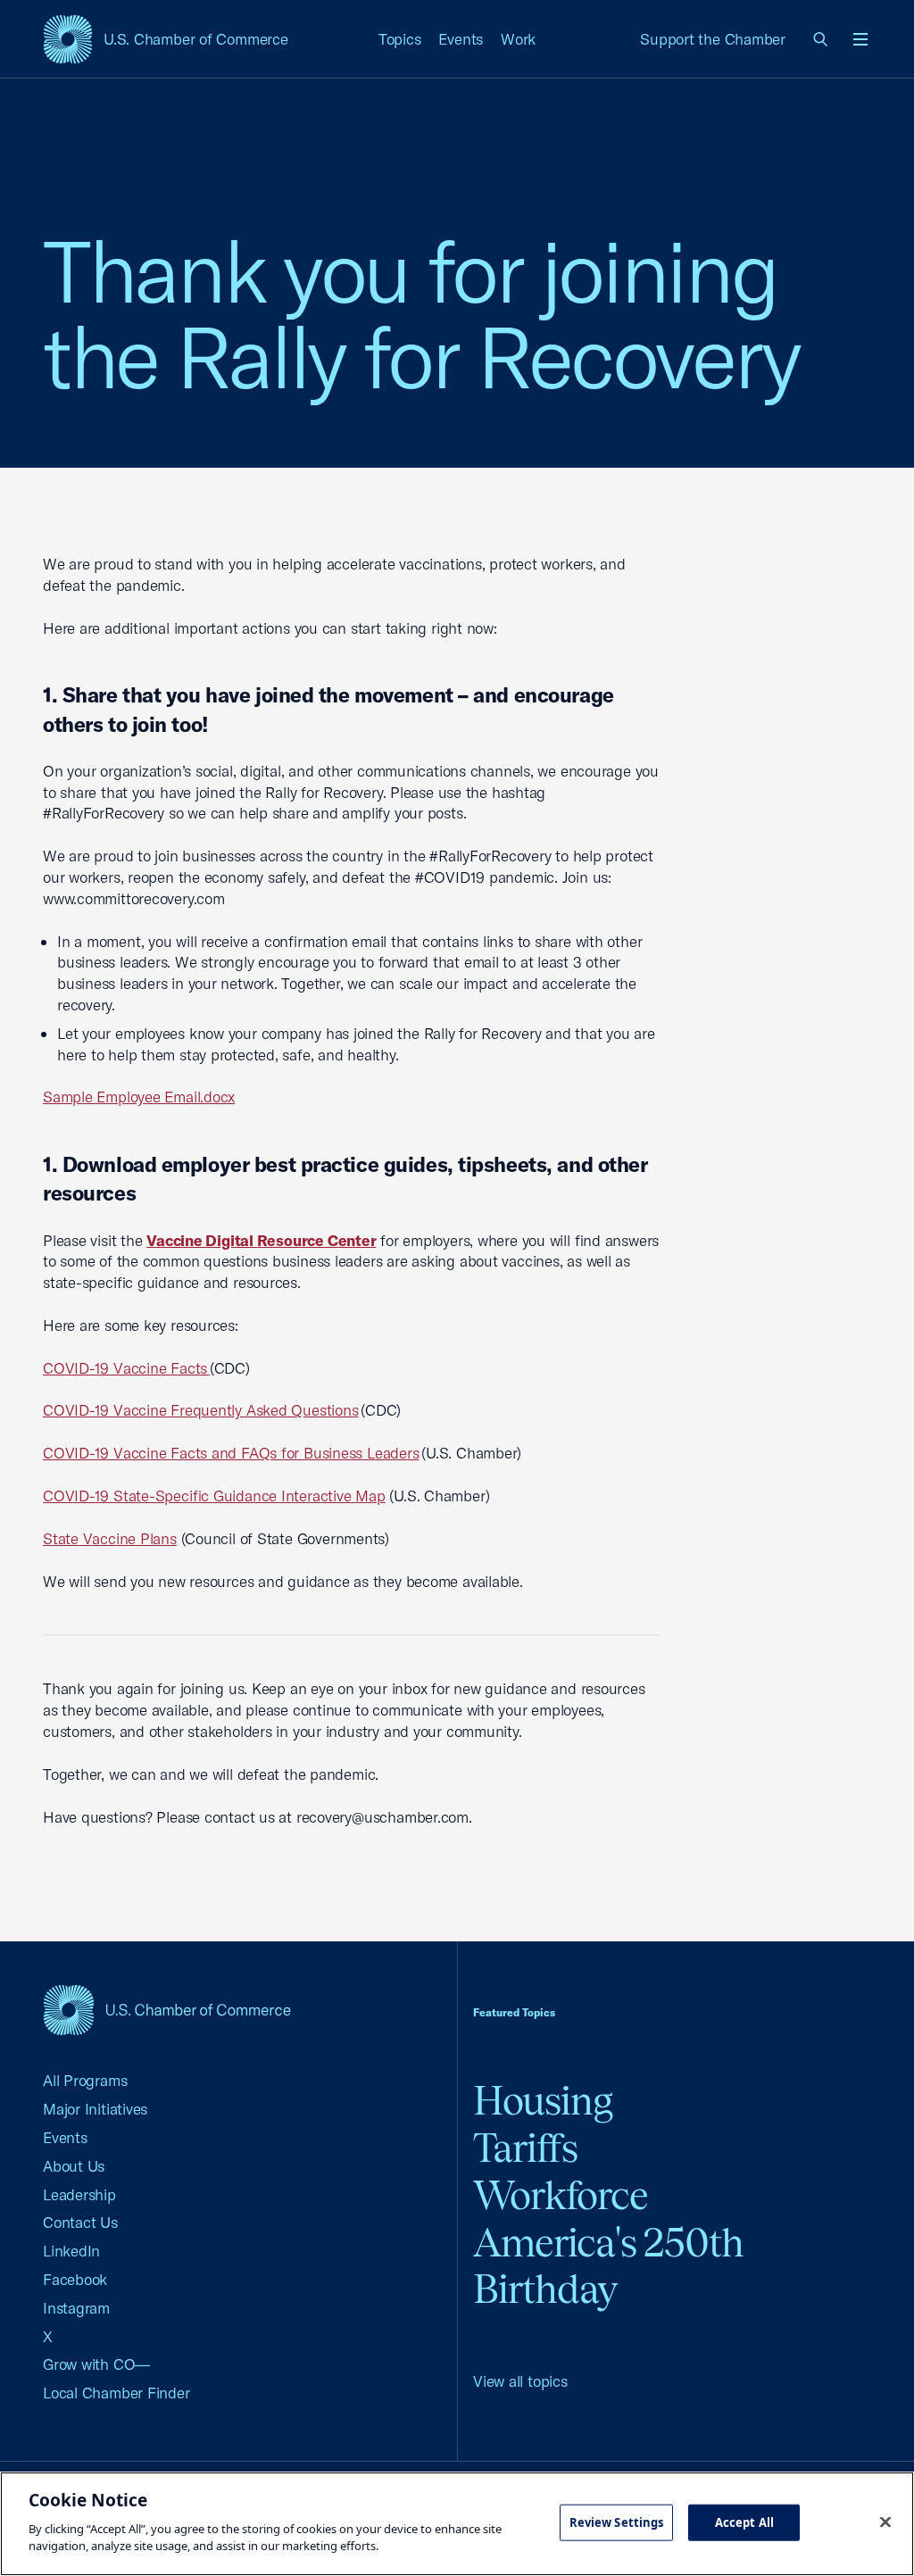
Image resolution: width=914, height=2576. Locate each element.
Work (518, 39)
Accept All (744, 2522)
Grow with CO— (96, 2364)
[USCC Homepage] (167, 2010)
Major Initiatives (95, 2109)
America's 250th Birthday (608, 2266)
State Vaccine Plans (110, 1538)
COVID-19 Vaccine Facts (126, 1368)
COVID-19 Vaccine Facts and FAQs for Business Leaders (231, 1453)
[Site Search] (821, 39)
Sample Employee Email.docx (139, 1097)
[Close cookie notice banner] (885, 2522)
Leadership (79, 2194)
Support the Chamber (713, 39)
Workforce (561, 2195)
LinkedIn (71, 2251)
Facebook (75, 2279)
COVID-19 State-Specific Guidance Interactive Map (214, 1496)
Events (461, 39)
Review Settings (617, 2522)
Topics (400, 39)
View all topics (520, 2381)
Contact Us (80, 2222)
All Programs (85, 2080)
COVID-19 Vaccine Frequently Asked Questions (201, 1410)
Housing (543, 2101)
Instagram (76, 2308)
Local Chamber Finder (116, 2393)
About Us (74, 2166)
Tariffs (525, 2148)
